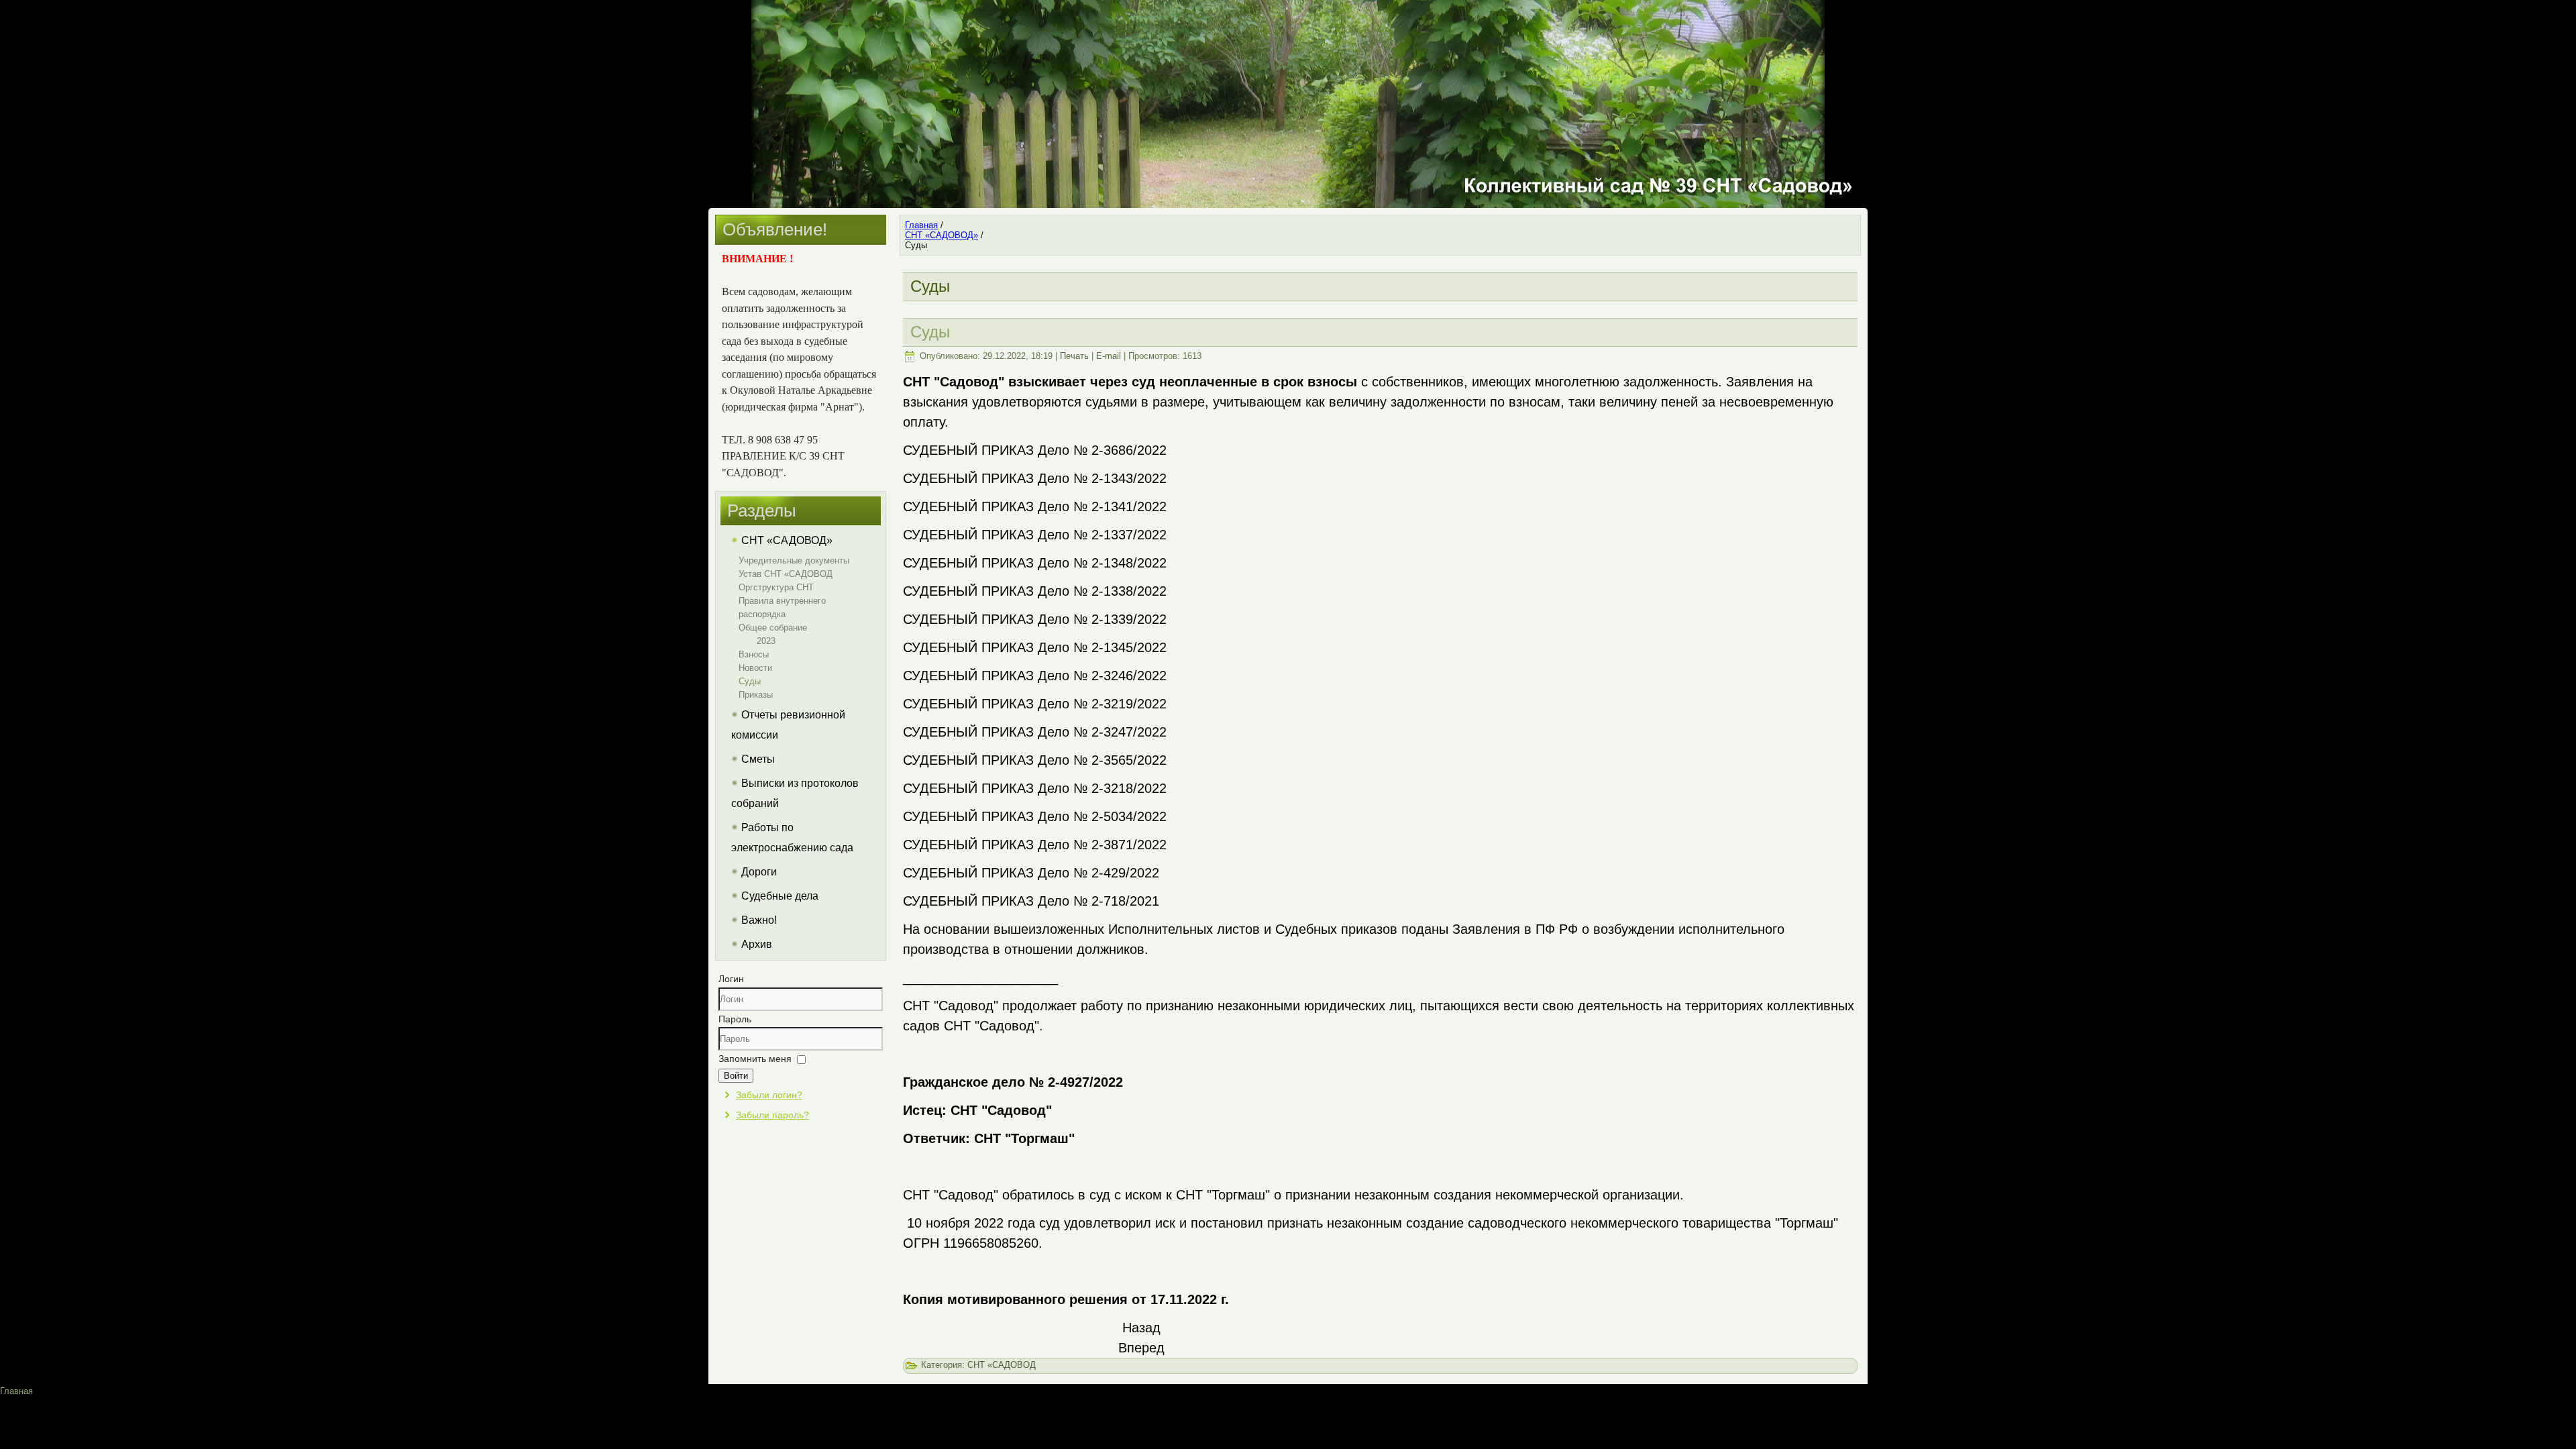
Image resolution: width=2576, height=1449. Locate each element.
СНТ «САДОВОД (1002, 1365)
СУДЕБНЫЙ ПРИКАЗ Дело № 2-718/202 (1027, 901)
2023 (766, 641)
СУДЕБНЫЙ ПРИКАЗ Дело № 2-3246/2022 (1035, 676)
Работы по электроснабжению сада (792, 838)
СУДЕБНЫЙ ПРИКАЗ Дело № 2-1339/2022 (1035, 619)
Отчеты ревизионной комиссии (788, 725)
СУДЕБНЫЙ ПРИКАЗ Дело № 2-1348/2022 (1035, 563)
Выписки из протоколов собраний (795, 793)
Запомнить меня (755, 1059)
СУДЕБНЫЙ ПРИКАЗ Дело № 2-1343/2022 (1035, 478)
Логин (731, 979)
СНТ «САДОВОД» (787, 540)
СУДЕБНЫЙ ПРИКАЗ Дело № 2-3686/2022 (1035, 450)
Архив (757, 944)
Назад (1141, 1328)
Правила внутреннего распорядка (782, 607)
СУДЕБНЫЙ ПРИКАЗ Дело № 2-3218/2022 (1035, 788)
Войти (736, 1076)
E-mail (1109, 356)
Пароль (735, 1019)
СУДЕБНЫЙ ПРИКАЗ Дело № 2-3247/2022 (1035, 732)
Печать (1074, 356)
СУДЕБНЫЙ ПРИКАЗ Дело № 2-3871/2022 (1035, 845)
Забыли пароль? (772, 1115)
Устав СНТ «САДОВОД (786, 574)
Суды (750, 681)
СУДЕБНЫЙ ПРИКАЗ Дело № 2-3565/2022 (1035, 760)
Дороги (759, 872)
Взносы (754, 654)
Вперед (1141, 1348)
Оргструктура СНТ (776, 587)
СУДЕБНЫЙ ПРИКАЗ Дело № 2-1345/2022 (1035, 647)
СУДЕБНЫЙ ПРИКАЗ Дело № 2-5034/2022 (1035, 816)
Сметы (758, 759)
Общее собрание (773, 628)
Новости (755, 668)
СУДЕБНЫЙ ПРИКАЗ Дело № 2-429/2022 (1031, 873)
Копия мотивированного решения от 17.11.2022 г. (1066, 1299)
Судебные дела (780, 896)
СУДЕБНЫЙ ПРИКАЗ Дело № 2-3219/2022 (1035, 704)
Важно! (759, 920)
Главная (16, 1391)
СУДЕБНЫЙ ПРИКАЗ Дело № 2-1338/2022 (1035, 591)
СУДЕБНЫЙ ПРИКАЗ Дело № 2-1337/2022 (1035, 535)
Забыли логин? (769, 1095)
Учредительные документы (794, 560)
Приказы (756, 695)
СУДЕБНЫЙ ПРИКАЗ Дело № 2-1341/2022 (1035, 506)
